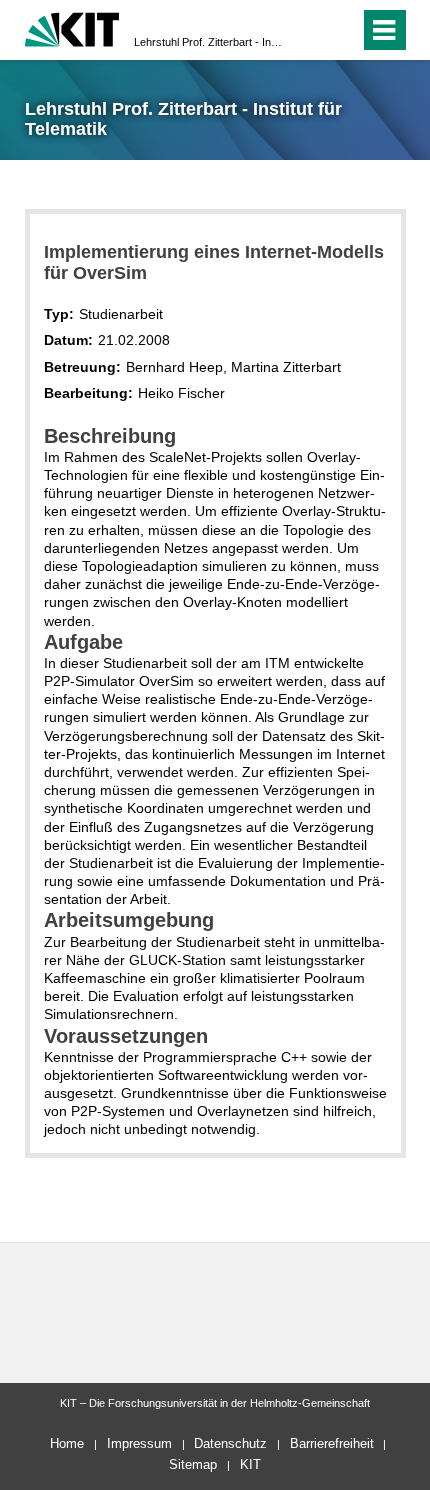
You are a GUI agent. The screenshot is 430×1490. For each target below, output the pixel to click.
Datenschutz (230, 1443)
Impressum (139, 1443)
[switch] (308, 30)
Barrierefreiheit (332, 1443)
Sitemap (193, 1464)
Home (67, 1443)
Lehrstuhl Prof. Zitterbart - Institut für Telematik (209, 42)
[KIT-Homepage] (72, 27)
